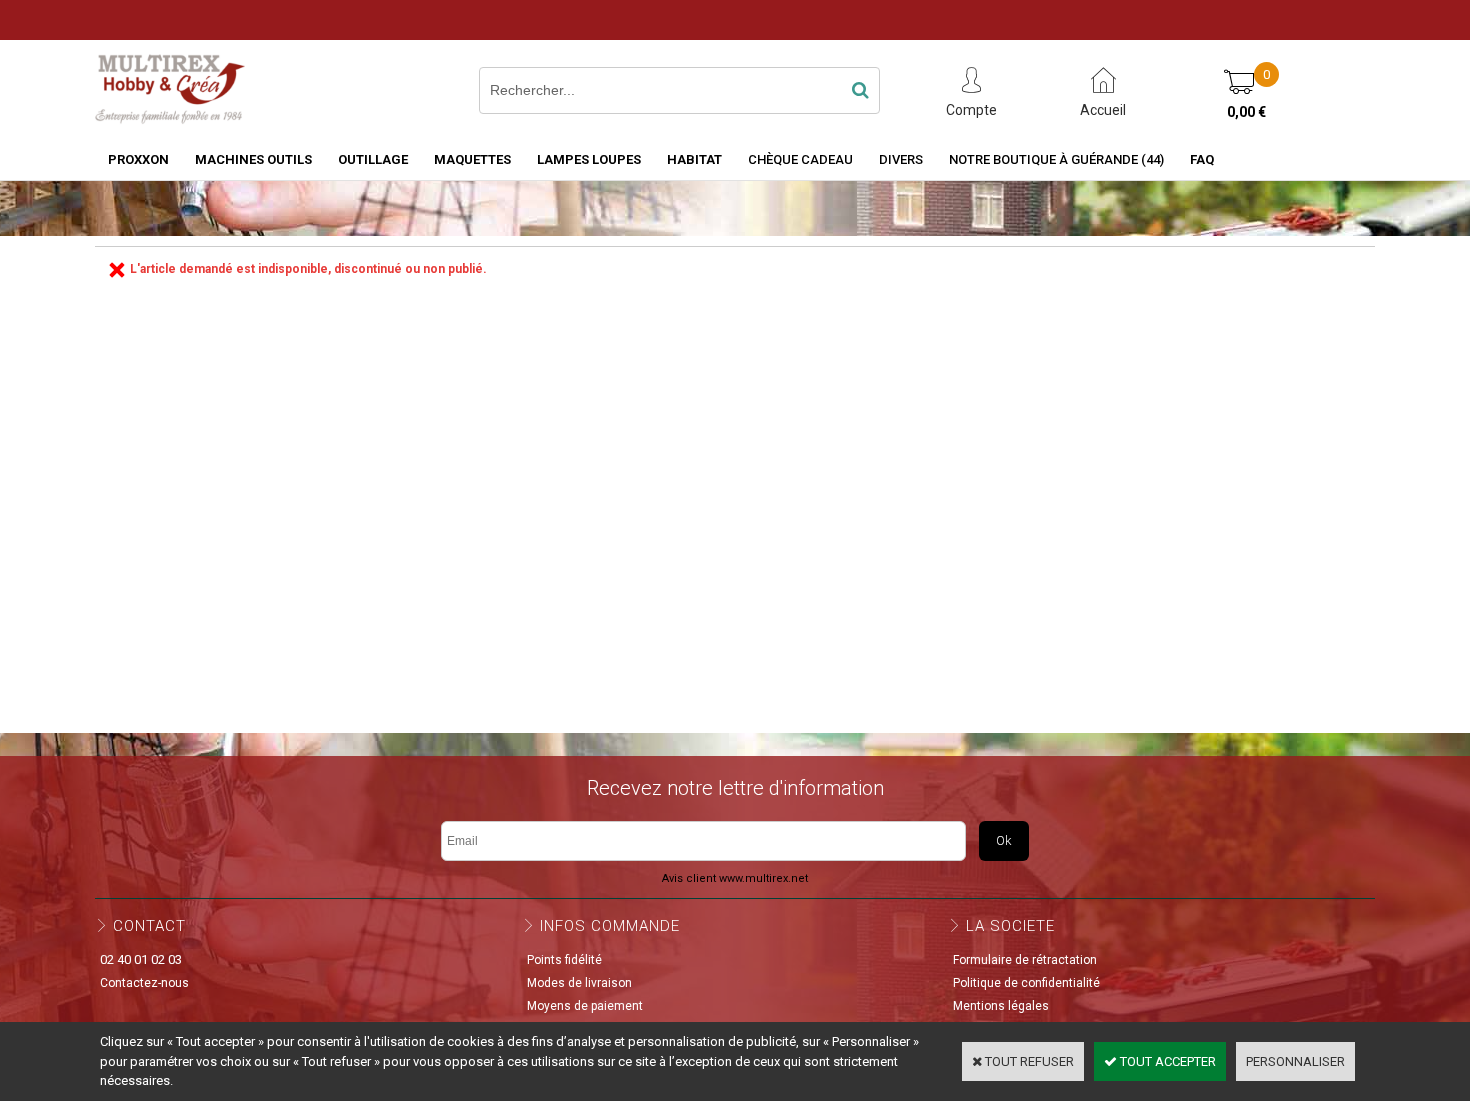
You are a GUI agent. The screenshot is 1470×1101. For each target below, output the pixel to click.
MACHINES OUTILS (253, 159)
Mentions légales (1001, 1006)
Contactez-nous (144, 983)
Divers (901, 159)
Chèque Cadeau (800, 159)
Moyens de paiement (585, 1006)
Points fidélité (564, 960)
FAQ (1202, 159)
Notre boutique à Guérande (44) (1056, 159)
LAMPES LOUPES (589, 159)
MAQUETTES (472, 159)
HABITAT (694, 159)
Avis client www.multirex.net (735, 878)
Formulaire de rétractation (1025, 960)
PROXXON (138, 159)
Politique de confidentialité (1026, 983)
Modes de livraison (579, 983)
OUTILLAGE (373, 159)
